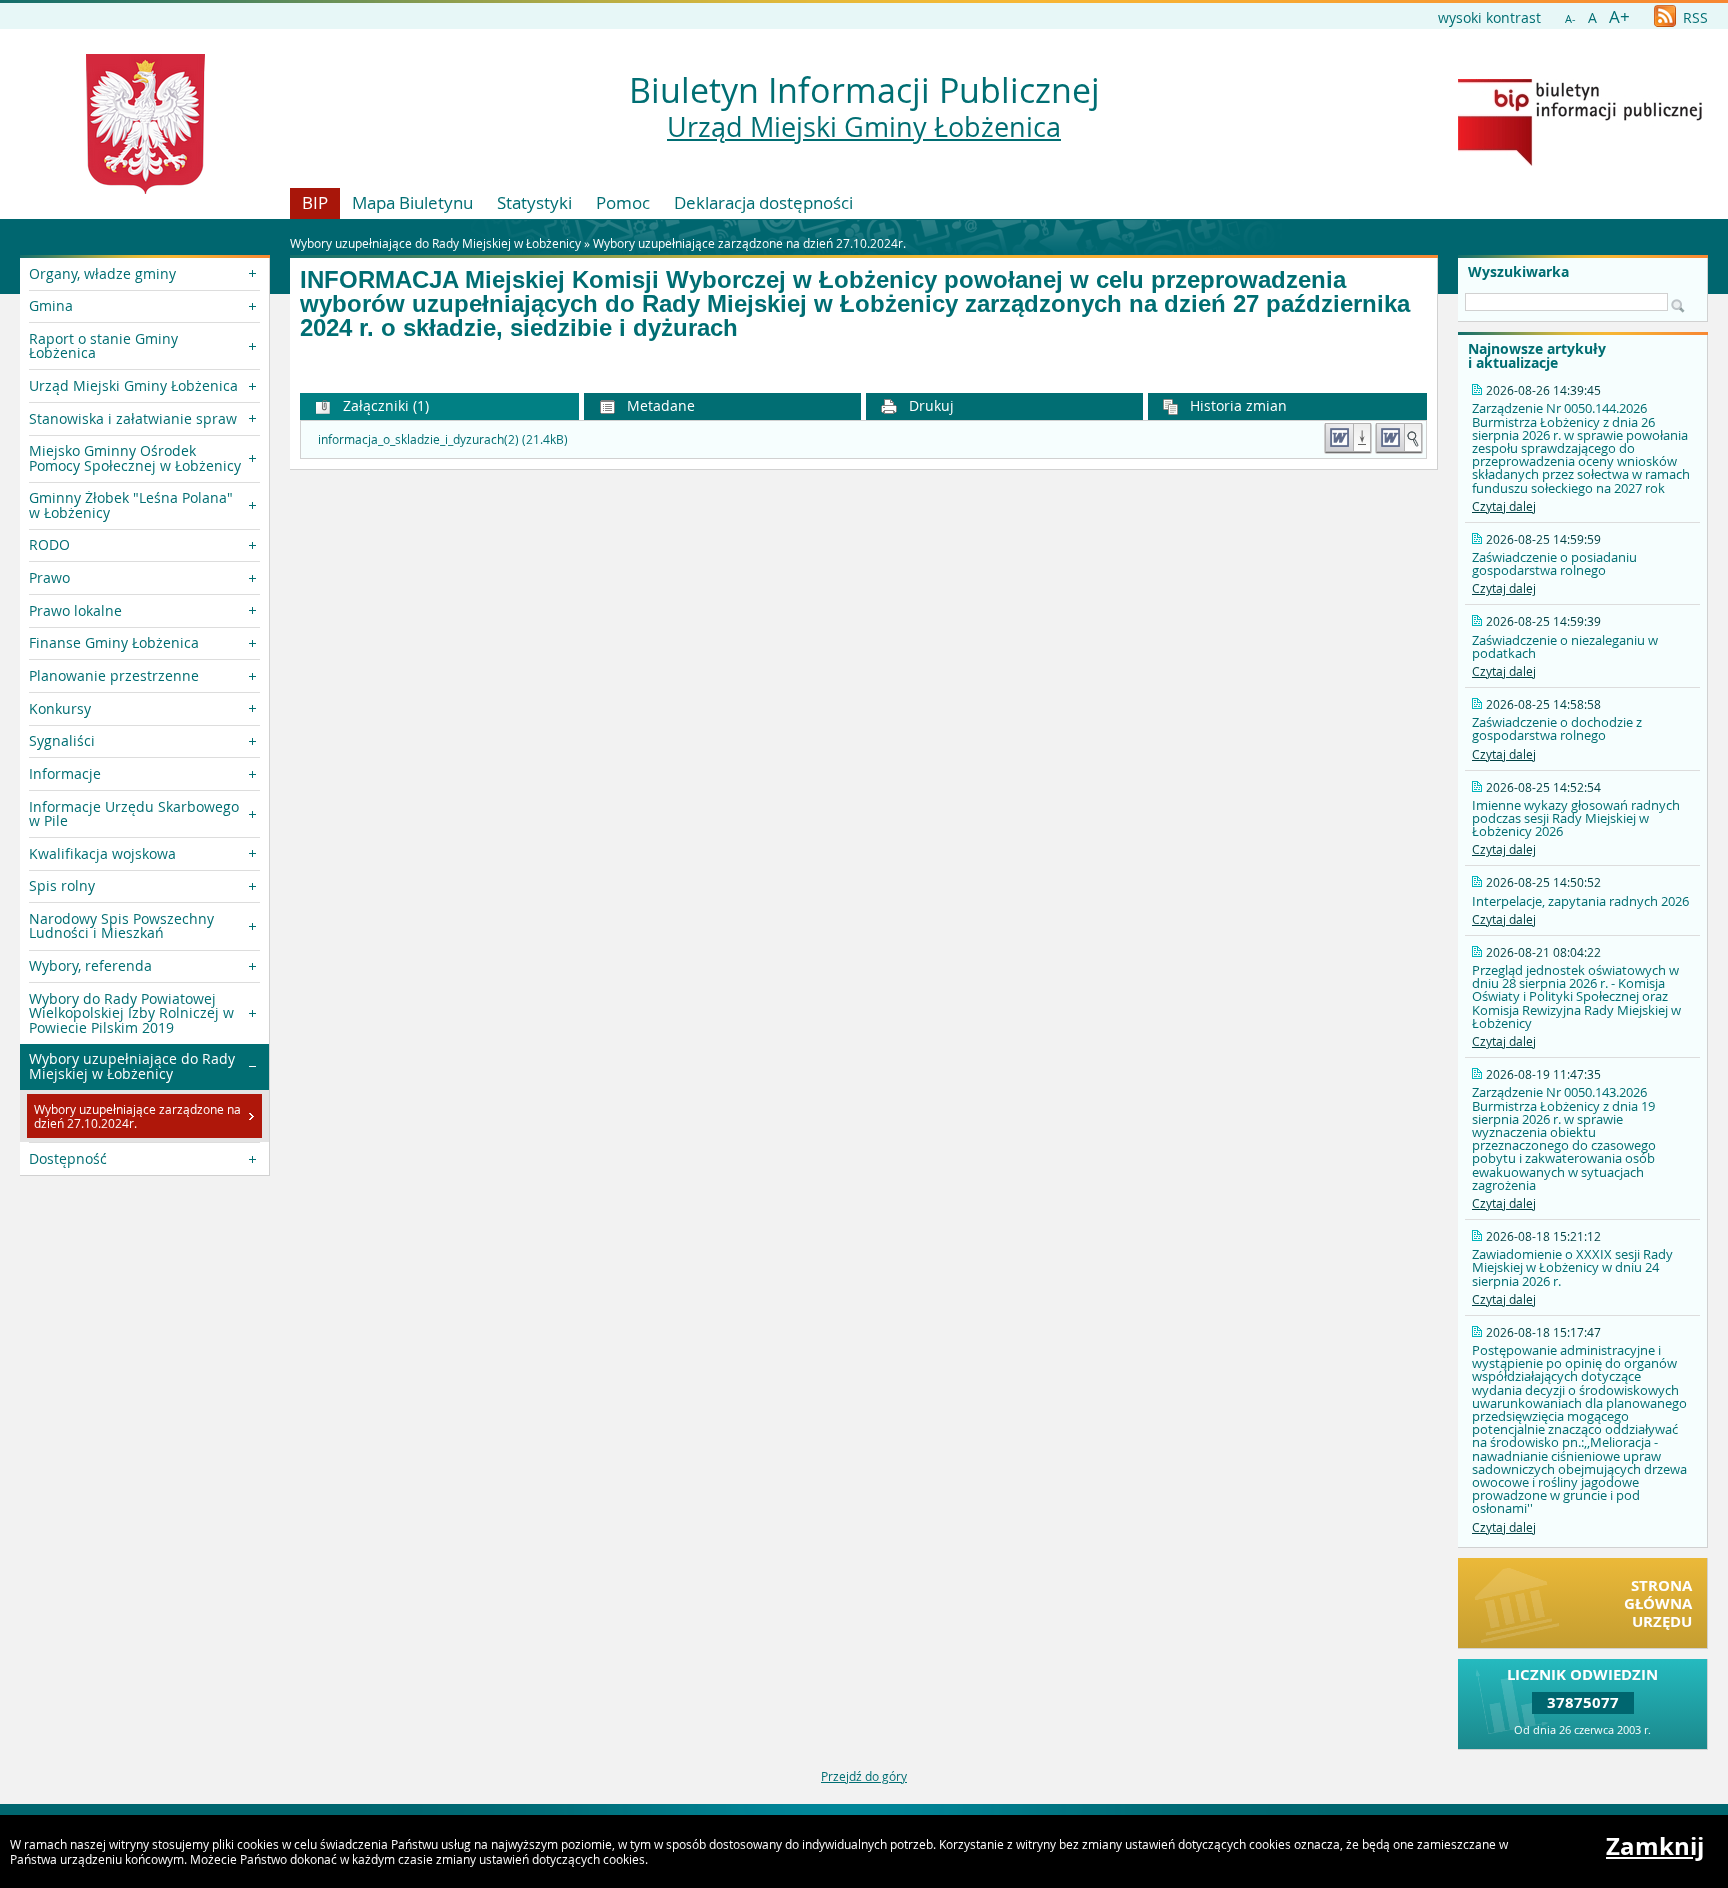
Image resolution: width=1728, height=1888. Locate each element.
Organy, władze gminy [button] (102, 273)
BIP (315, 202)
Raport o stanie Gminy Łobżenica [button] (103, 345)
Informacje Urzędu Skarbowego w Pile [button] (134, 813)
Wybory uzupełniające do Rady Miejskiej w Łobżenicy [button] (132, 1065)
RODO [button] (49, 544)
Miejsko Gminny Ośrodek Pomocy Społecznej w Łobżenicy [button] (135, 457)
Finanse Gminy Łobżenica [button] (114, 642)
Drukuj (929, 405)
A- (1570, 18)
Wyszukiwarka (1518, 272)
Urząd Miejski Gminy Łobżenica (864, 127)
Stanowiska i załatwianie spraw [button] (133, 418)
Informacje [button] (65, 773)
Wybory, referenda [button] (90, 965)
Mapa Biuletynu (412, 202)
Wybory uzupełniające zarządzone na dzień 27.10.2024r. (749, 243)
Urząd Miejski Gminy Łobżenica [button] (133, 385)
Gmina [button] (51, 305)
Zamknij (1655, 1846)
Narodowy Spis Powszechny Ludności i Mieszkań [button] (121, 925)
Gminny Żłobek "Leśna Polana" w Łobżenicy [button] (131, 504)
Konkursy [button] (60, 708)
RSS (1693, 17)
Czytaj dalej (1504, 506)
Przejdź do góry (864, 1776)
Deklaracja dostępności (763, 202)
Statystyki (534, 202)
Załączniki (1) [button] (384, 405)
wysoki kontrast (1489, 17)
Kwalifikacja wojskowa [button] (102, 853)
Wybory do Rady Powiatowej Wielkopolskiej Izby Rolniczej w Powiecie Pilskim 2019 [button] (131, 1013)
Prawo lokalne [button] (75, 610)
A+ (1619, 16)
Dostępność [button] (68, 1158)
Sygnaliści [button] (62, 740)
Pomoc (623, 202)
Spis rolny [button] (62, 885)
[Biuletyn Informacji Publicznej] (1580, 161)
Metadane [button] (659, 405)
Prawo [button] (49, 577)
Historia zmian (1236, 405)
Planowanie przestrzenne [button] (114, 675)
